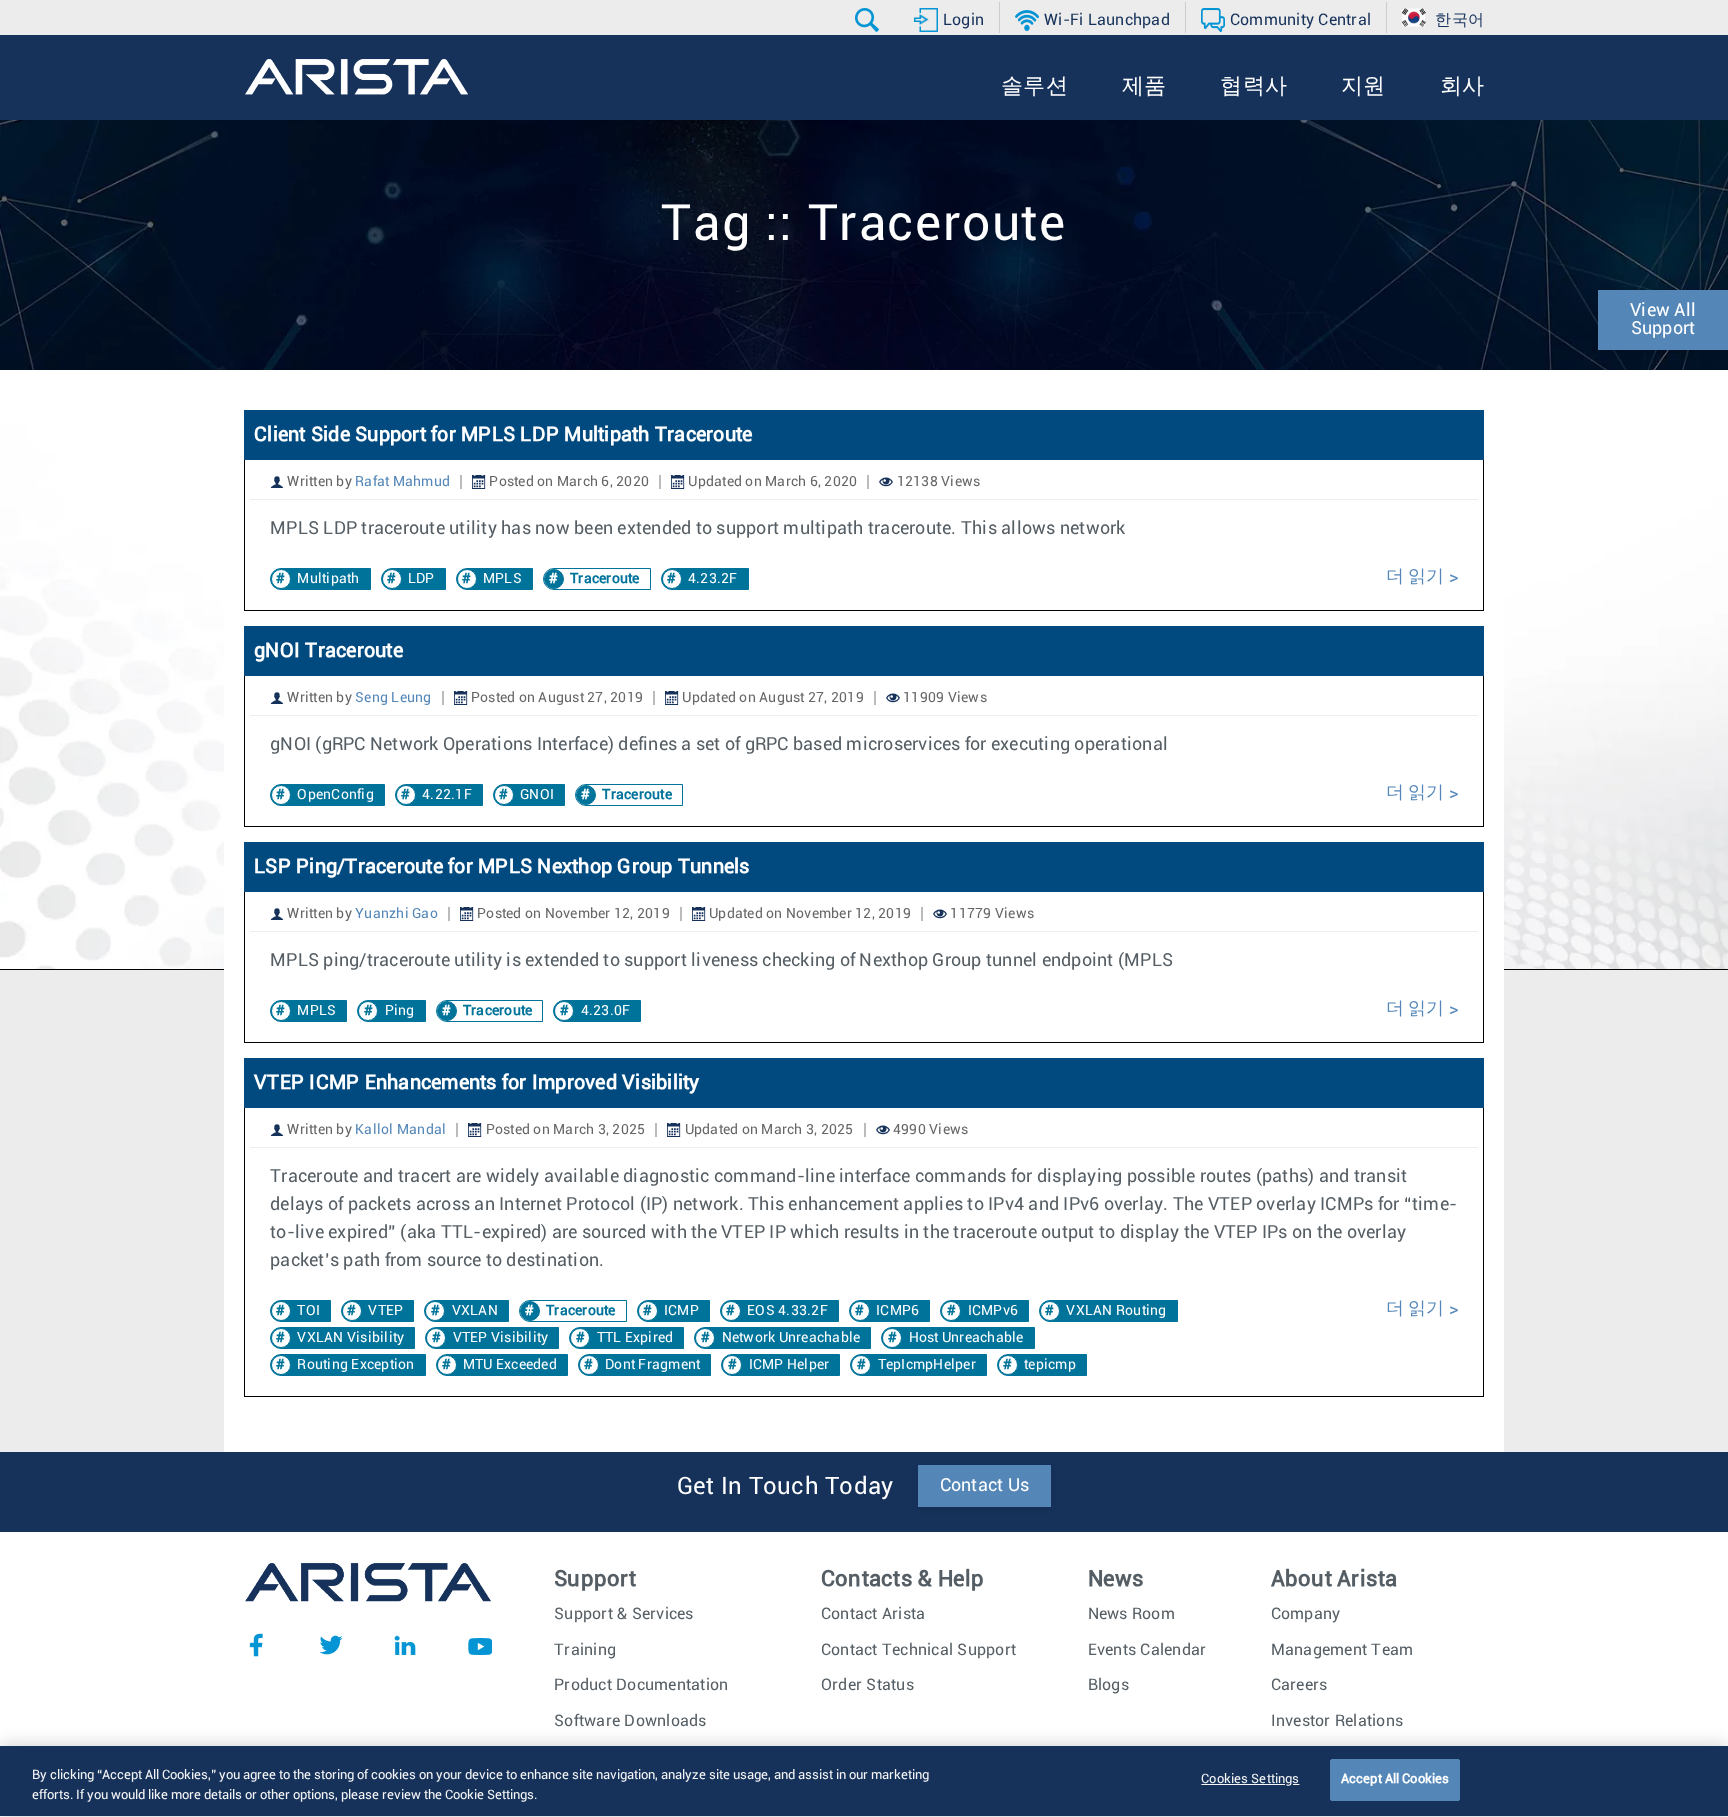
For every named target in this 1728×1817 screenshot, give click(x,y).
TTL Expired (635, 1338)
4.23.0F (606, 1011)
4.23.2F (713, 579)
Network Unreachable (791, 1338)
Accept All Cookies (1395, 1779)
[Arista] (356, 77)
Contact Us (985, 1486)
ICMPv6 (993, 1311)
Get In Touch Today (785, 1487)
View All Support (1663, 320)
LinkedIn (405, 1645)
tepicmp (1050, 1365)
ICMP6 (897, 1311)
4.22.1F (447, 795)
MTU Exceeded (510, 1365)
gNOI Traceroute (328, 651)
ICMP (681, 1311)
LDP (421, 579)
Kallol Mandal (400, 1130)
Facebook (256, 1645)
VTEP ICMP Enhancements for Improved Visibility (477, 1083)
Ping (400, 1011)
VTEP (385, 1311)
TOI (308, 1311)
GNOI (537, 795)
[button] (869, 20)
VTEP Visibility (501, 1338)
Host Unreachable (966, 1338)
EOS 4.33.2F (787, 1311)
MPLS (502, 579)
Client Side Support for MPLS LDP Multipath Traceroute (503, 435)
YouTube (480, 1645)
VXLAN (475, 1311)
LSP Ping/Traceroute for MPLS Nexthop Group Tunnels (502, 867)
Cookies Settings (1250, 1779)
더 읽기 (1417, 577)
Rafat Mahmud (402, 482)
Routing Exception (355, 1365)
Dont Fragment (652, 1365)
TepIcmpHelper (927, 1365)
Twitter (331, 1645)
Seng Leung (393, 698)
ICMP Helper (789, 1365)
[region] (864, 1781)
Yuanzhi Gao (396, 914)
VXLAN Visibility (350, 1338)
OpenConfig (335, 795)
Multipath (328, 579)
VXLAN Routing (1116, 1311)
